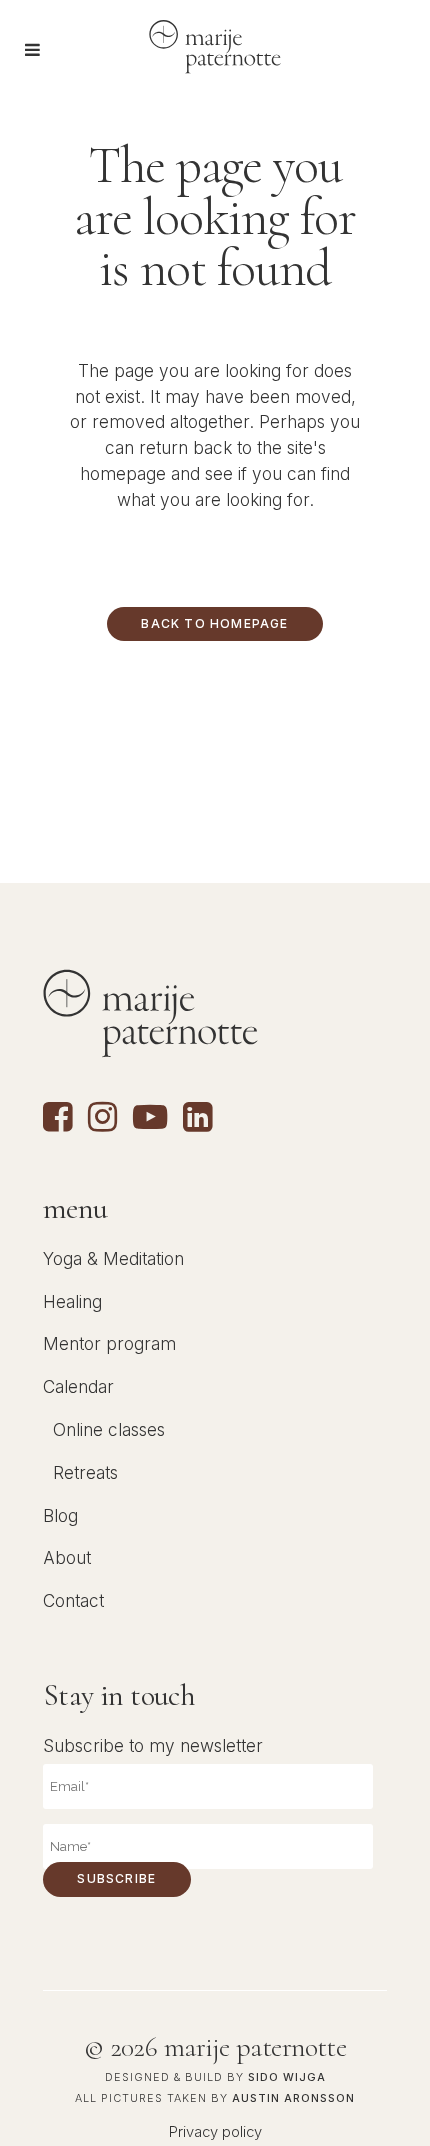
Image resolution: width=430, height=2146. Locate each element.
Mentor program (109, 1343)
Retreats (85, 1472)
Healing (72, 1301)
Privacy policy (215, 2132)
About (67, 1557)
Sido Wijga (287, 2077)
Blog (60, 1515)
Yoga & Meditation (113, 1258)
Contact (73, 1600)
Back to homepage (214, 623)
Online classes (109, 1429)
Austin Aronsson (293, 2098)
